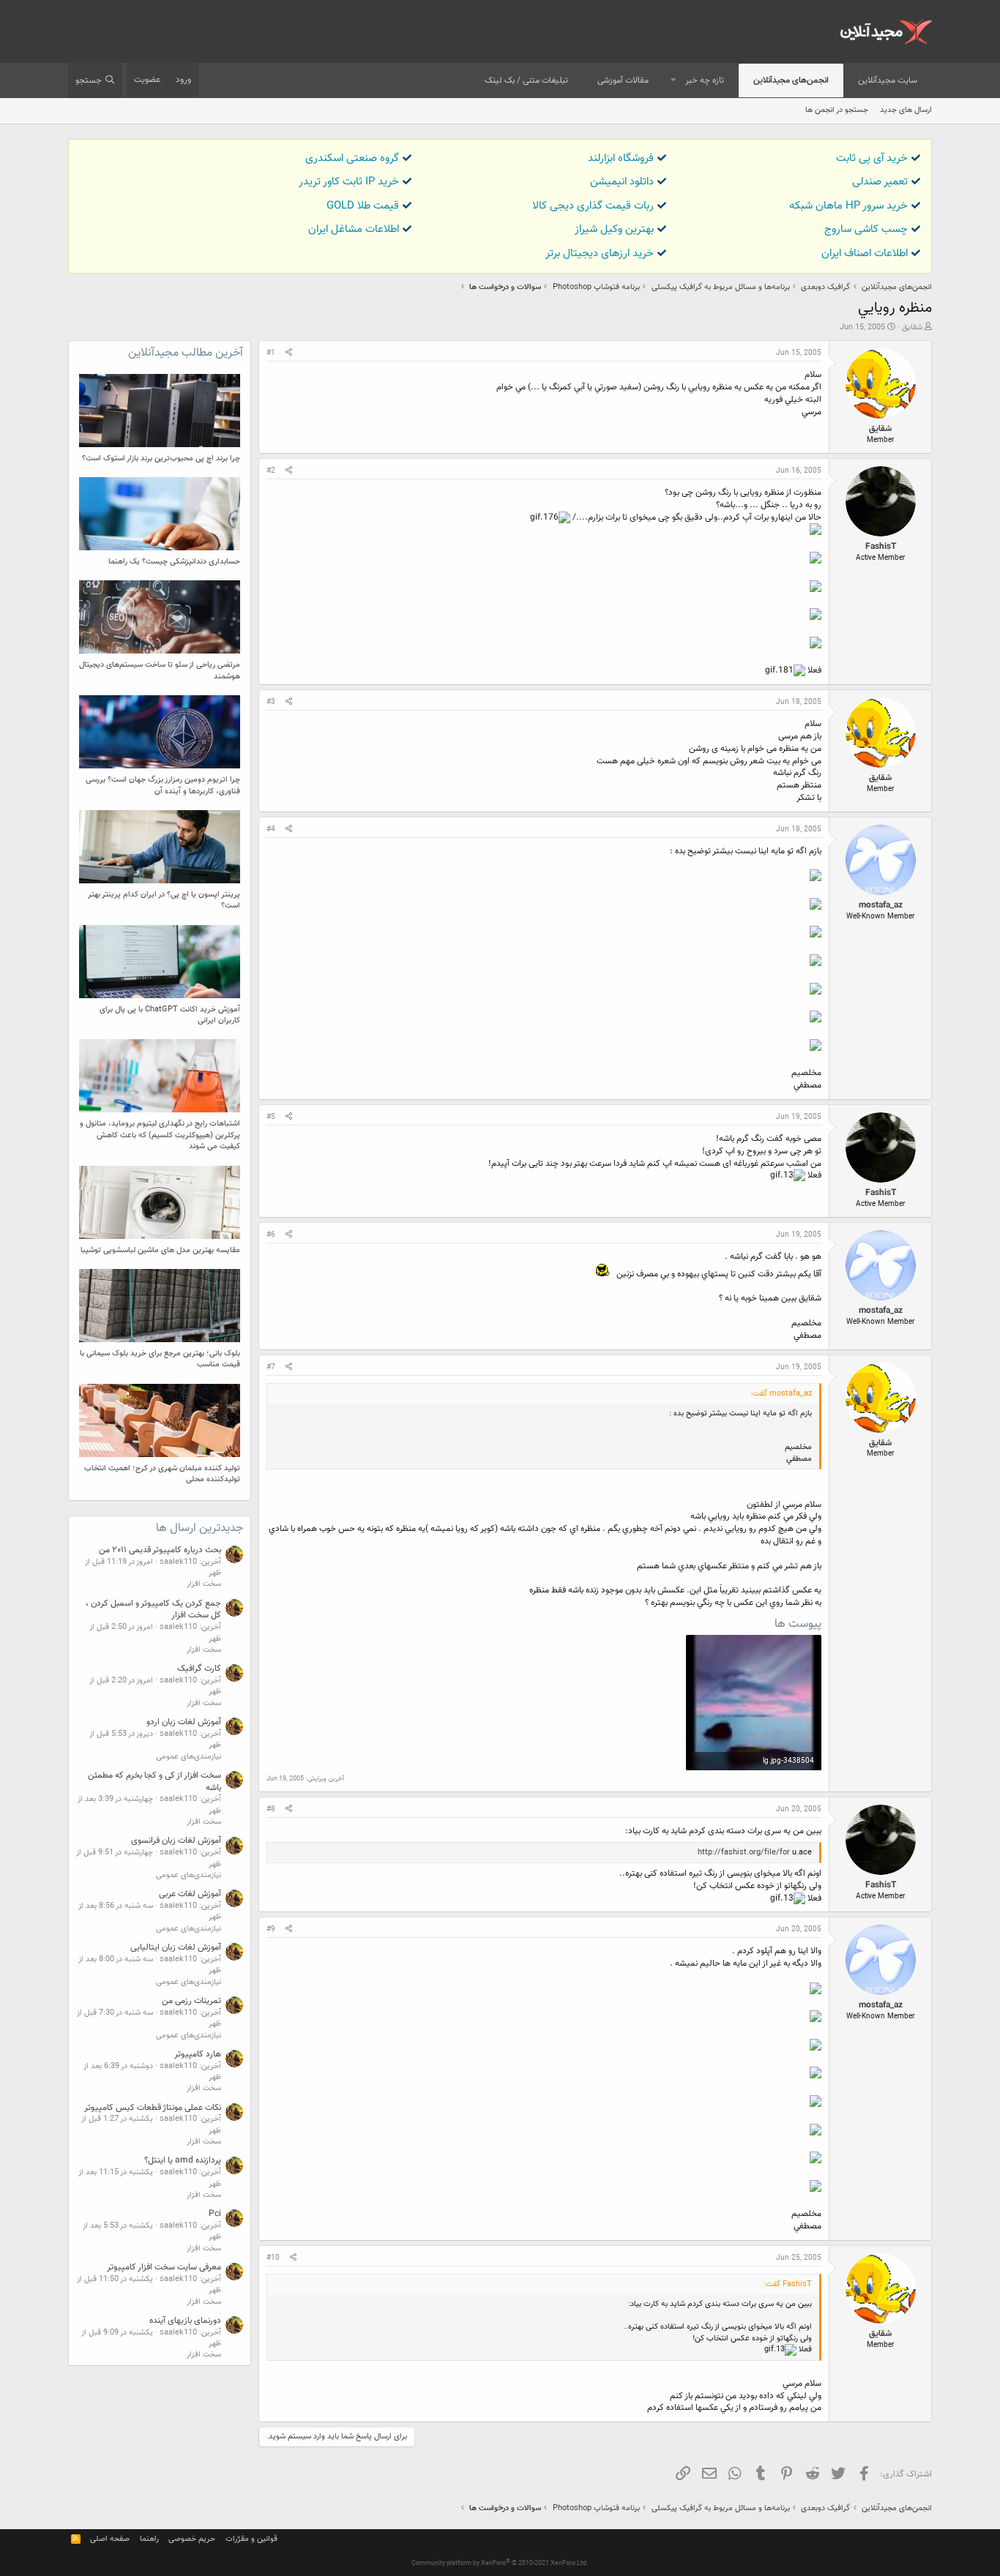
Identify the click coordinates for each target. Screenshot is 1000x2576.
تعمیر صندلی (880, 182)
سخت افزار (204, 1584)
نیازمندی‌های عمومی (189, 1757)
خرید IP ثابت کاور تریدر (349, 182)
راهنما (149, 2539)
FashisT (881, 547)
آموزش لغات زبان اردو (184, 1722)
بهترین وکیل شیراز (614, 229)
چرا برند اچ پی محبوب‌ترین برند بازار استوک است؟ (161, 458)
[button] (673, 81)
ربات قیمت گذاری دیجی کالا (593, 206)
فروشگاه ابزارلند (621, 158)
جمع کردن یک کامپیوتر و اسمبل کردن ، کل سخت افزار (153, 1610)
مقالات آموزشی (623, 80)
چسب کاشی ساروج (866, 229)
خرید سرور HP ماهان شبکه (848, 206)
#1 (271, 353)
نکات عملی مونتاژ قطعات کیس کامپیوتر (153, 2108)
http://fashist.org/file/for (744, 1853)
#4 (271, 830)
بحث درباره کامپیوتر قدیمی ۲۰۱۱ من (160, 1550)
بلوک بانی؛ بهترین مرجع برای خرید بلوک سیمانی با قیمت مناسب (160, 1359)
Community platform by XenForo (500, 2564)
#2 (271, 471)
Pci (215, 2214)
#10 (273, 2258)
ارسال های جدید (906, 110)
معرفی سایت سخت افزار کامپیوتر (164, 2267)
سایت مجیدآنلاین (888, 80)
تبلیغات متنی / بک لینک (526, 80)
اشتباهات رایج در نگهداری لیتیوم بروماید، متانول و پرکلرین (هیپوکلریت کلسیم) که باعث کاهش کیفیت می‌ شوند (160, 1135)
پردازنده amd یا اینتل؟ (183, 2160)
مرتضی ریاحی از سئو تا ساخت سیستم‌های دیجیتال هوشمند (160, 670)
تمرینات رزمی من (191, 2001)
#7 (271, 1367)
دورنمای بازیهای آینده (185, 2321)
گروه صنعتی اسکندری (352, 158)
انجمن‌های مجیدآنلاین (791, 80)
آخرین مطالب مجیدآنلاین (186, 353)
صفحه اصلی (110, 2539)
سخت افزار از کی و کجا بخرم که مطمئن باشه (154, 1782)
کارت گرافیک (199, 1669)
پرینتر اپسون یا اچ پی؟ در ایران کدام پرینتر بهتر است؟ (164, 900)
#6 (271, 1235)
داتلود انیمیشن (622, 182)
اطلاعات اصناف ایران (865, 254)
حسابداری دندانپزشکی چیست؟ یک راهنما (174, 562)
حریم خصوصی (192, 2539)
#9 (271, 1929)
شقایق (912, 327)
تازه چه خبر (705, 80)
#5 (271, 1117)
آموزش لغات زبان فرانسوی (176, 1841)
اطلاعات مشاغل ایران (354, 229)
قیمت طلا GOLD (363, 206)
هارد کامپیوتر (198, 2054)
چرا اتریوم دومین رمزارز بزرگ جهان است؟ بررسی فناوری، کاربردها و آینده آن (163, 785)
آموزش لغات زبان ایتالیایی (176, 1947)
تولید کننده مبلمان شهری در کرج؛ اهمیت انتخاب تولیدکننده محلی (162, 1474)
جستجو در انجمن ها (837, 110)
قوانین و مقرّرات (251, 2539)
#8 (271, 1809)
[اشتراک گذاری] (289, 353)
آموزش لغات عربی (190, 1894)
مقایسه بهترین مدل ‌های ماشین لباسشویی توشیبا (160, 1250)
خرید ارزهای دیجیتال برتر (600, 254)
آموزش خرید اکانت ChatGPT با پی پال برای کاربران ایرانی (170, 1015)
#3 (271, 702)
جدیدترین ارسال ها (199, 1528)
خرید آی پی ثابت (872, 158)
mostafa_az (881, 905)
